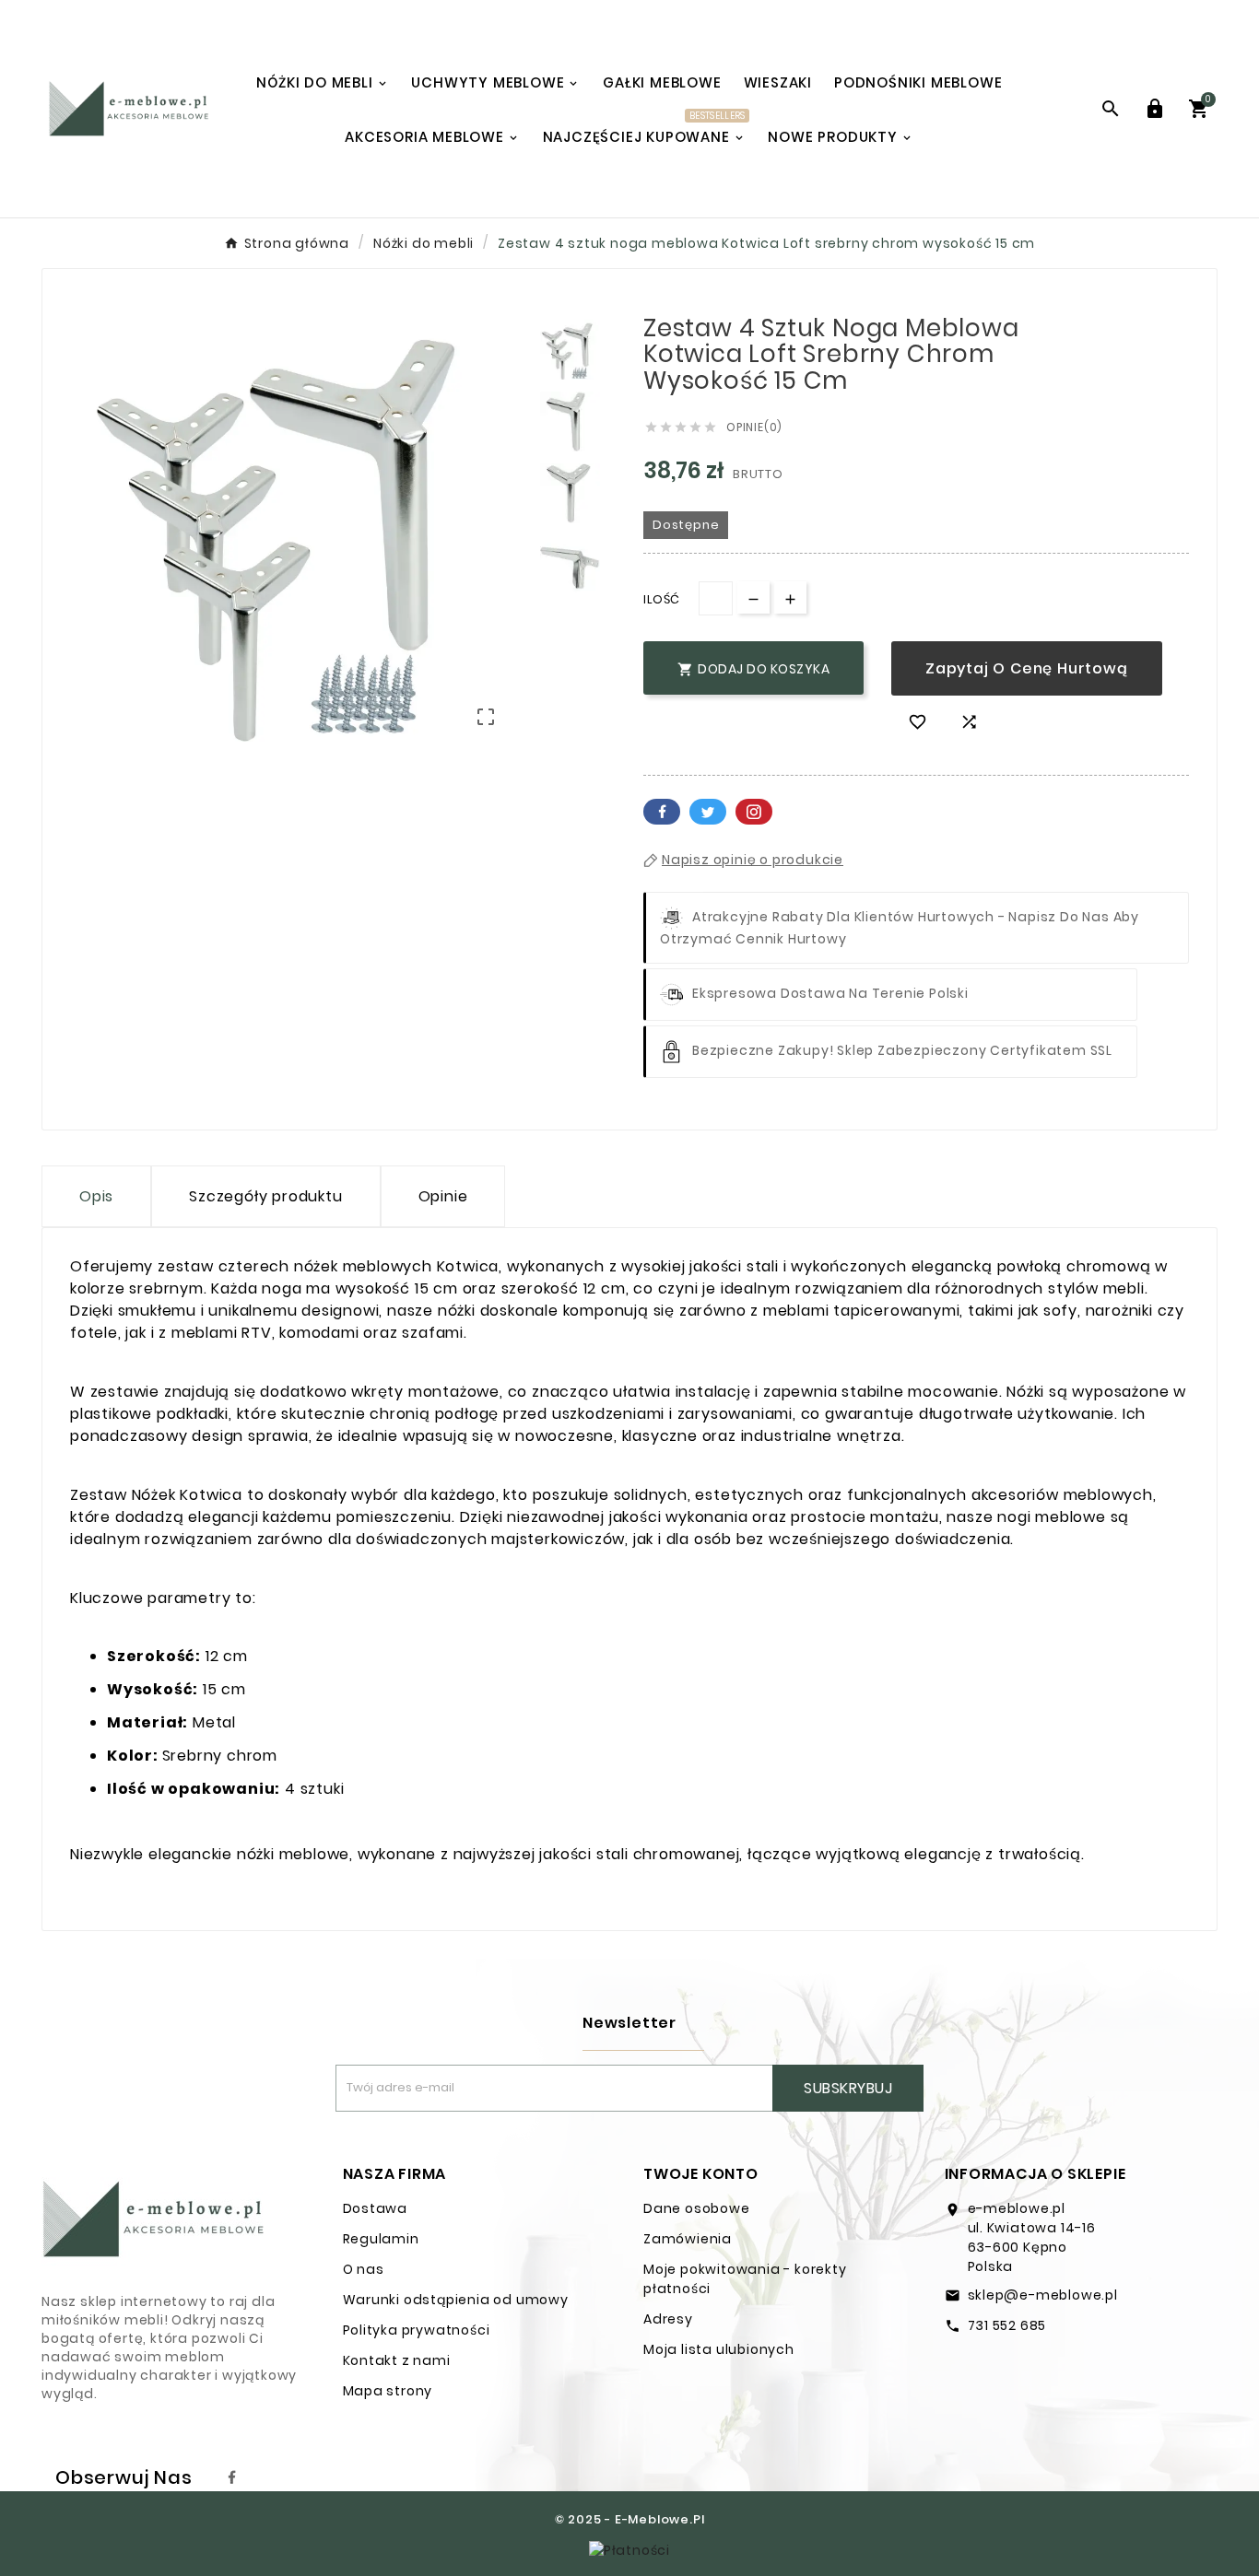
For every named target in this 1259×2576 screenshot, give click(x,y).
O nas (364, 2269)
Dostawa (376, 2208)
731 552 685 (1007, 2325)
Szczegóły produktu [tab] (265, 1196)
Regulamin (381, 2239)
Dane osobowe (697, 2208)
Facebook (662, 812)
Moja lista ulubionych (719, 2349)
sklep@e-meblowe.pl (1043, 2295)
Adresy (668, 2319)
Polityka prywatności (417, 2330)
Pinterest (754, 812)
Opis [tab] (96, 1196)
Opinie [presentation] (443, 1196)
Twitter (708, 812)
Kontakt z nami (397, 2360)
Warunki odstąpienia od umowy (456, 2300)
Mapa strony (388, 2391)
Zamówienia (688, 2239)
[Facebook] (232, 2477)
